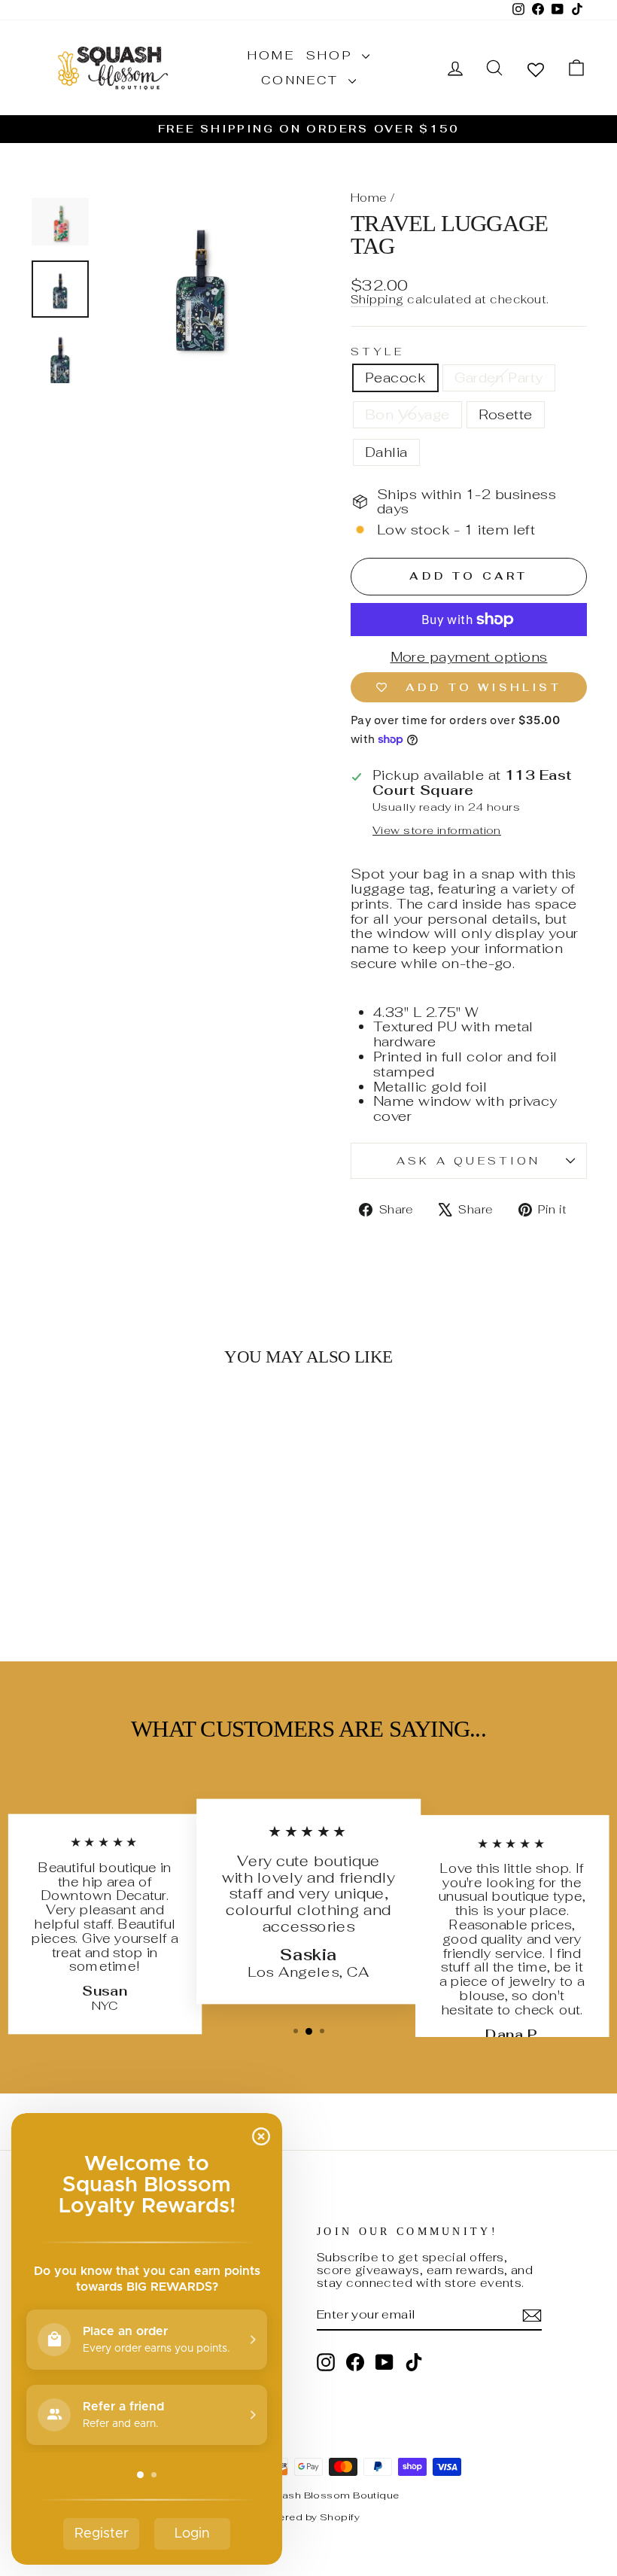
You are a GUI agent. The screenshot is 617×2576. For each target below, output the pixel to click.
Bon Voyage (407, 414)
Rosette (506, 414)
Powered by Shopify (308, 2517)
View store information (437, 830)
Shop (332, 55)
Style (378, 352)
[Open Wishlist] (536, 69)
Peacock (395, 378)
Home (271, 55)
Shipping (377, 300)
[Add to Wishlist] (138, 1423)
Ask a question (468, 1160)
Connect (303, 80)
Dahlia (386, 452)
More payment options (469, 657)
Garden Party (498, 378)
